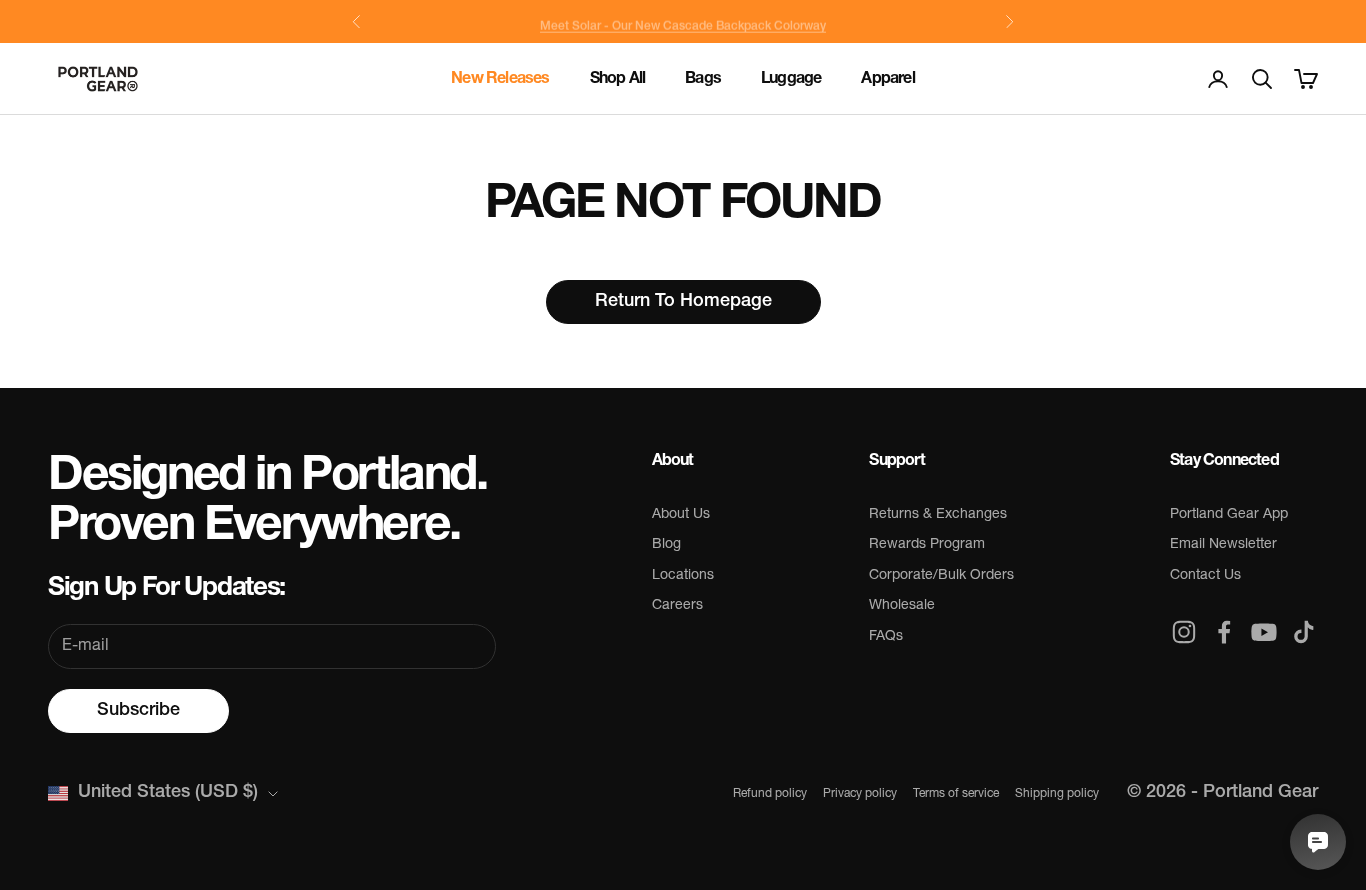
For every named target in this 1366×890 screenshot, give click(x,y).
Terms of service (956, 794)
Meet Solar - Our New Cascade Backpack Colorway (683, 22)
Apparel (887, 79)
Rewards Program (927, 544)
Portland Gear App (1229, 514)
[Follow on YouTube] (1264, 632)
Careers (677, 605)
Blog (666, 544)
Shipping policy (1057, 794)
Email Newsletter (1223, 544)
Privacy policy (860, 794)
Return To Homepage (683, 302)
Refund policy (770, 794)
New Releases (500, 79)
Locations (683, 575)
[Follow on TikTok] (1304, 632)
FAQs (886, 636)
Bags (703, 79)
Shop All (618, 79)
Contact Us (1205, 575)
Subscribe (138, 711)
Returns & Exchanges (938, 514)
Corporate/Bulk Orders (941, 575)
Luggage (791, 79)
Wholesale (902, 605)
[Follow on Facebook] (1224, 632)
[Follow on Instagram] (1184, 632)
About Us (681, 514)
